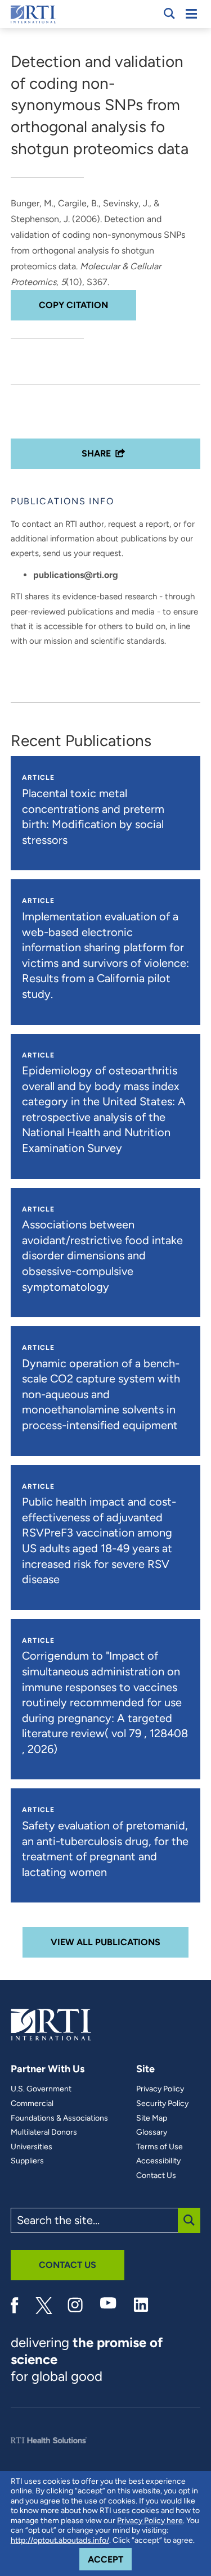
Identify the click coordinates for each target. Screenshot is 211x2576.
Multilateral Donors (44, 2132)
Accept (110, 2559)
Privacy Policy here (150, 2521)
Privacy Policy (160, 2089)
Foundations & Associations (59, 2118)
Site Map (152, 2118)
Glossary (152, 2132)
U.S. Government (41, 2089)
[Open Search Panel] (169, 13)
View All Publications (105, 1942)
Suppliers (27, 2161)
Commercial (32, 2104)
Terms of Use (160, 2147)
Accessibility (158, 2161)
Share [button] (96, 453)
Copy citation (73, 305)
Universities (32, 2147)
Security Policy (162, 2104)
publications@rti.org (76, 575)
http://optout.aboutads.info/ (60, 2540)
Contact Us (156, 2176)
